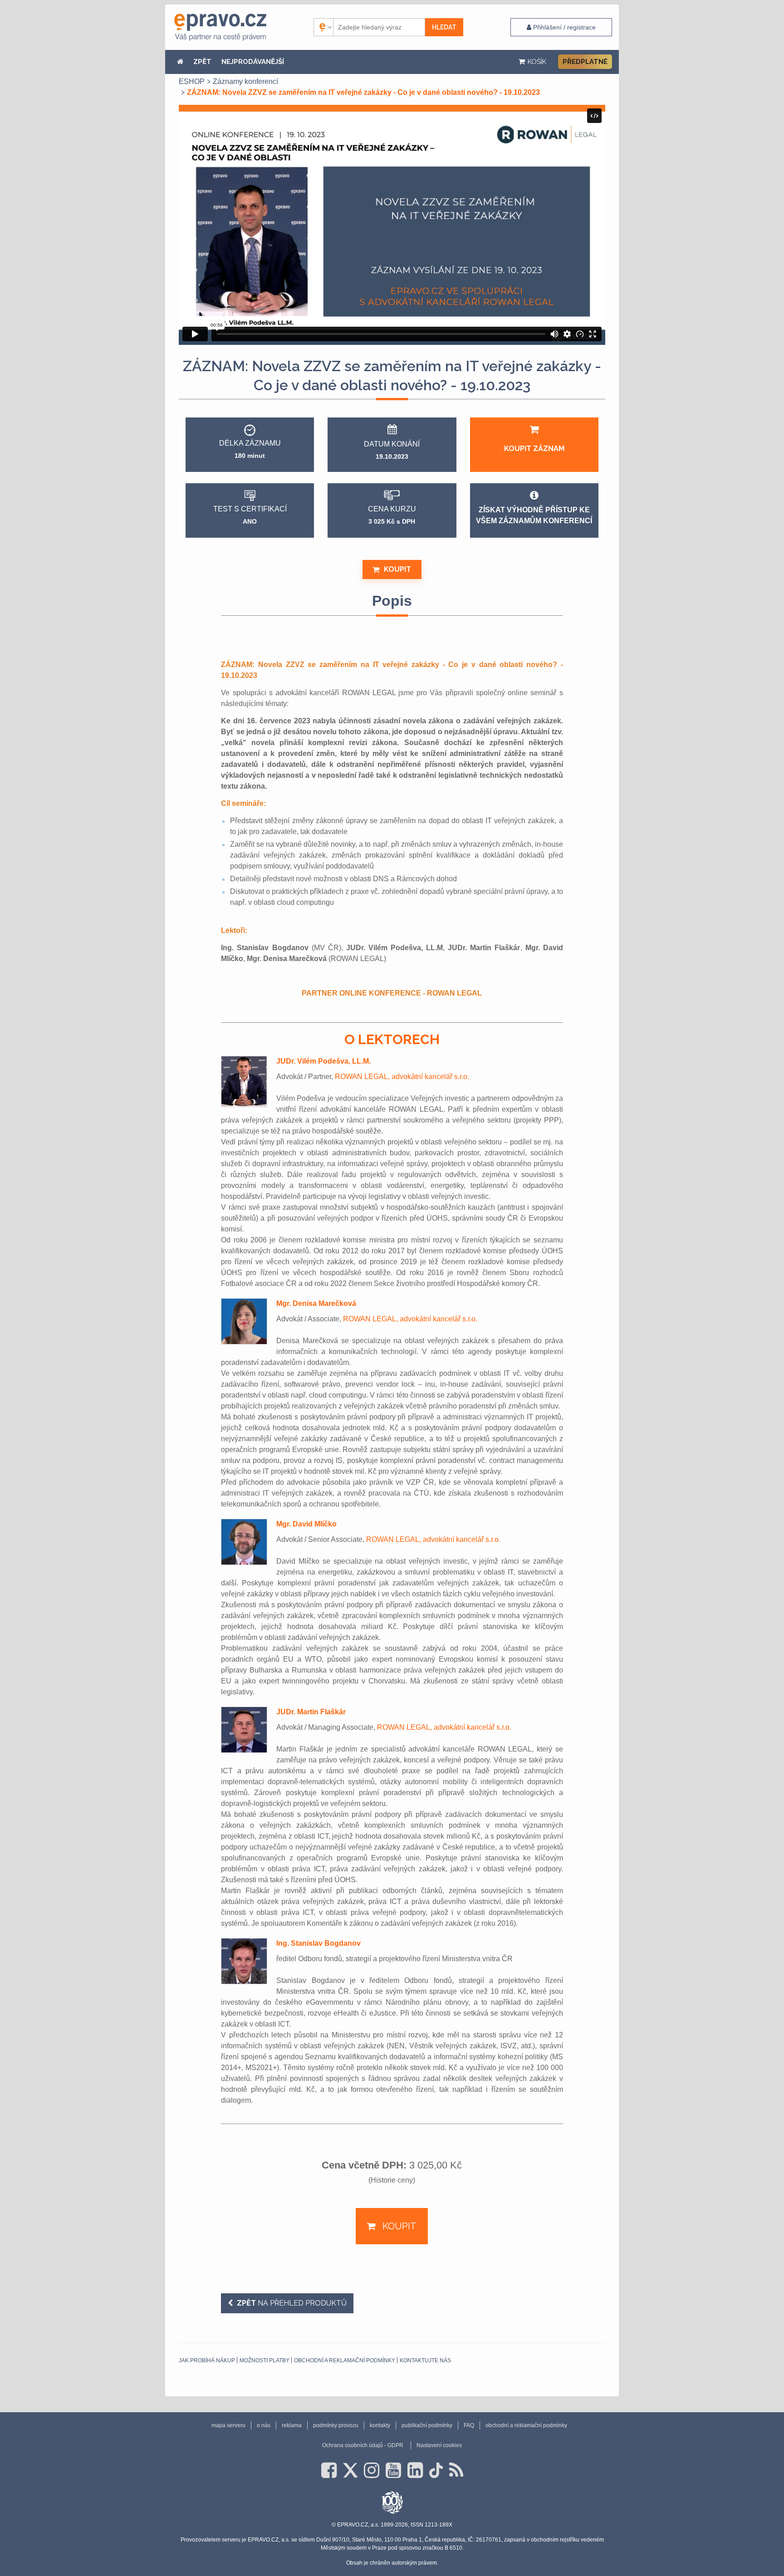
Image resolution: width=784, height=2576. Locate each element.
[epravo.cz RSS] (456, 2470)
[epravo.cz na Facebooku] (329, 2470)
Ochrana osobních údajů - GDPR (363, 2445)
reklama (292, 2425)
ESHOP (192, 81)
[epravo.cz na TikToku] (436, 2470)
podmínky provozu (336, 2425)
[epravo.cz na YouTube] (393, 2470)
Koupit (397, 569)
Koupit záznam (534, 449)
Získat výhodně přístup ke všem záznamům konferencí (534, 515)
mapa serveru (228, 2425)
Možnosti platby (265, 2360)
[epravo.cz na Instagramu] (372, 2470)
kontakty (380, 2425)
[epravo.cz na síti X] (350, 2470)
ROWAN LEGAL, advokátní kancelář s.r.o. (402, 1077)
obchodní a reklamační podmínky (345, 2360)
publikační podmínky (427, 2425)
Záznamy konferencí (245, 81)
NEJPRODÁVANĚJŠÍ (253, 62)
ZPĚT (202, 62)
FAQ (469, 2425)
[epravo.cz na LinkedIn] (415, 2470)
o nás (264, 2425)
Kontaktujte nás (425, 2360)
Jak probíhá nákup (207, 2360)
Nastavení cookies (439, 2445)
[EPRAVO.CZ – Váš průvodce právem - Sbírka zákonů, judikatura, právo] (220, 27)
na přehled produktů (292, 2303)
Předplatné (585, 62)
